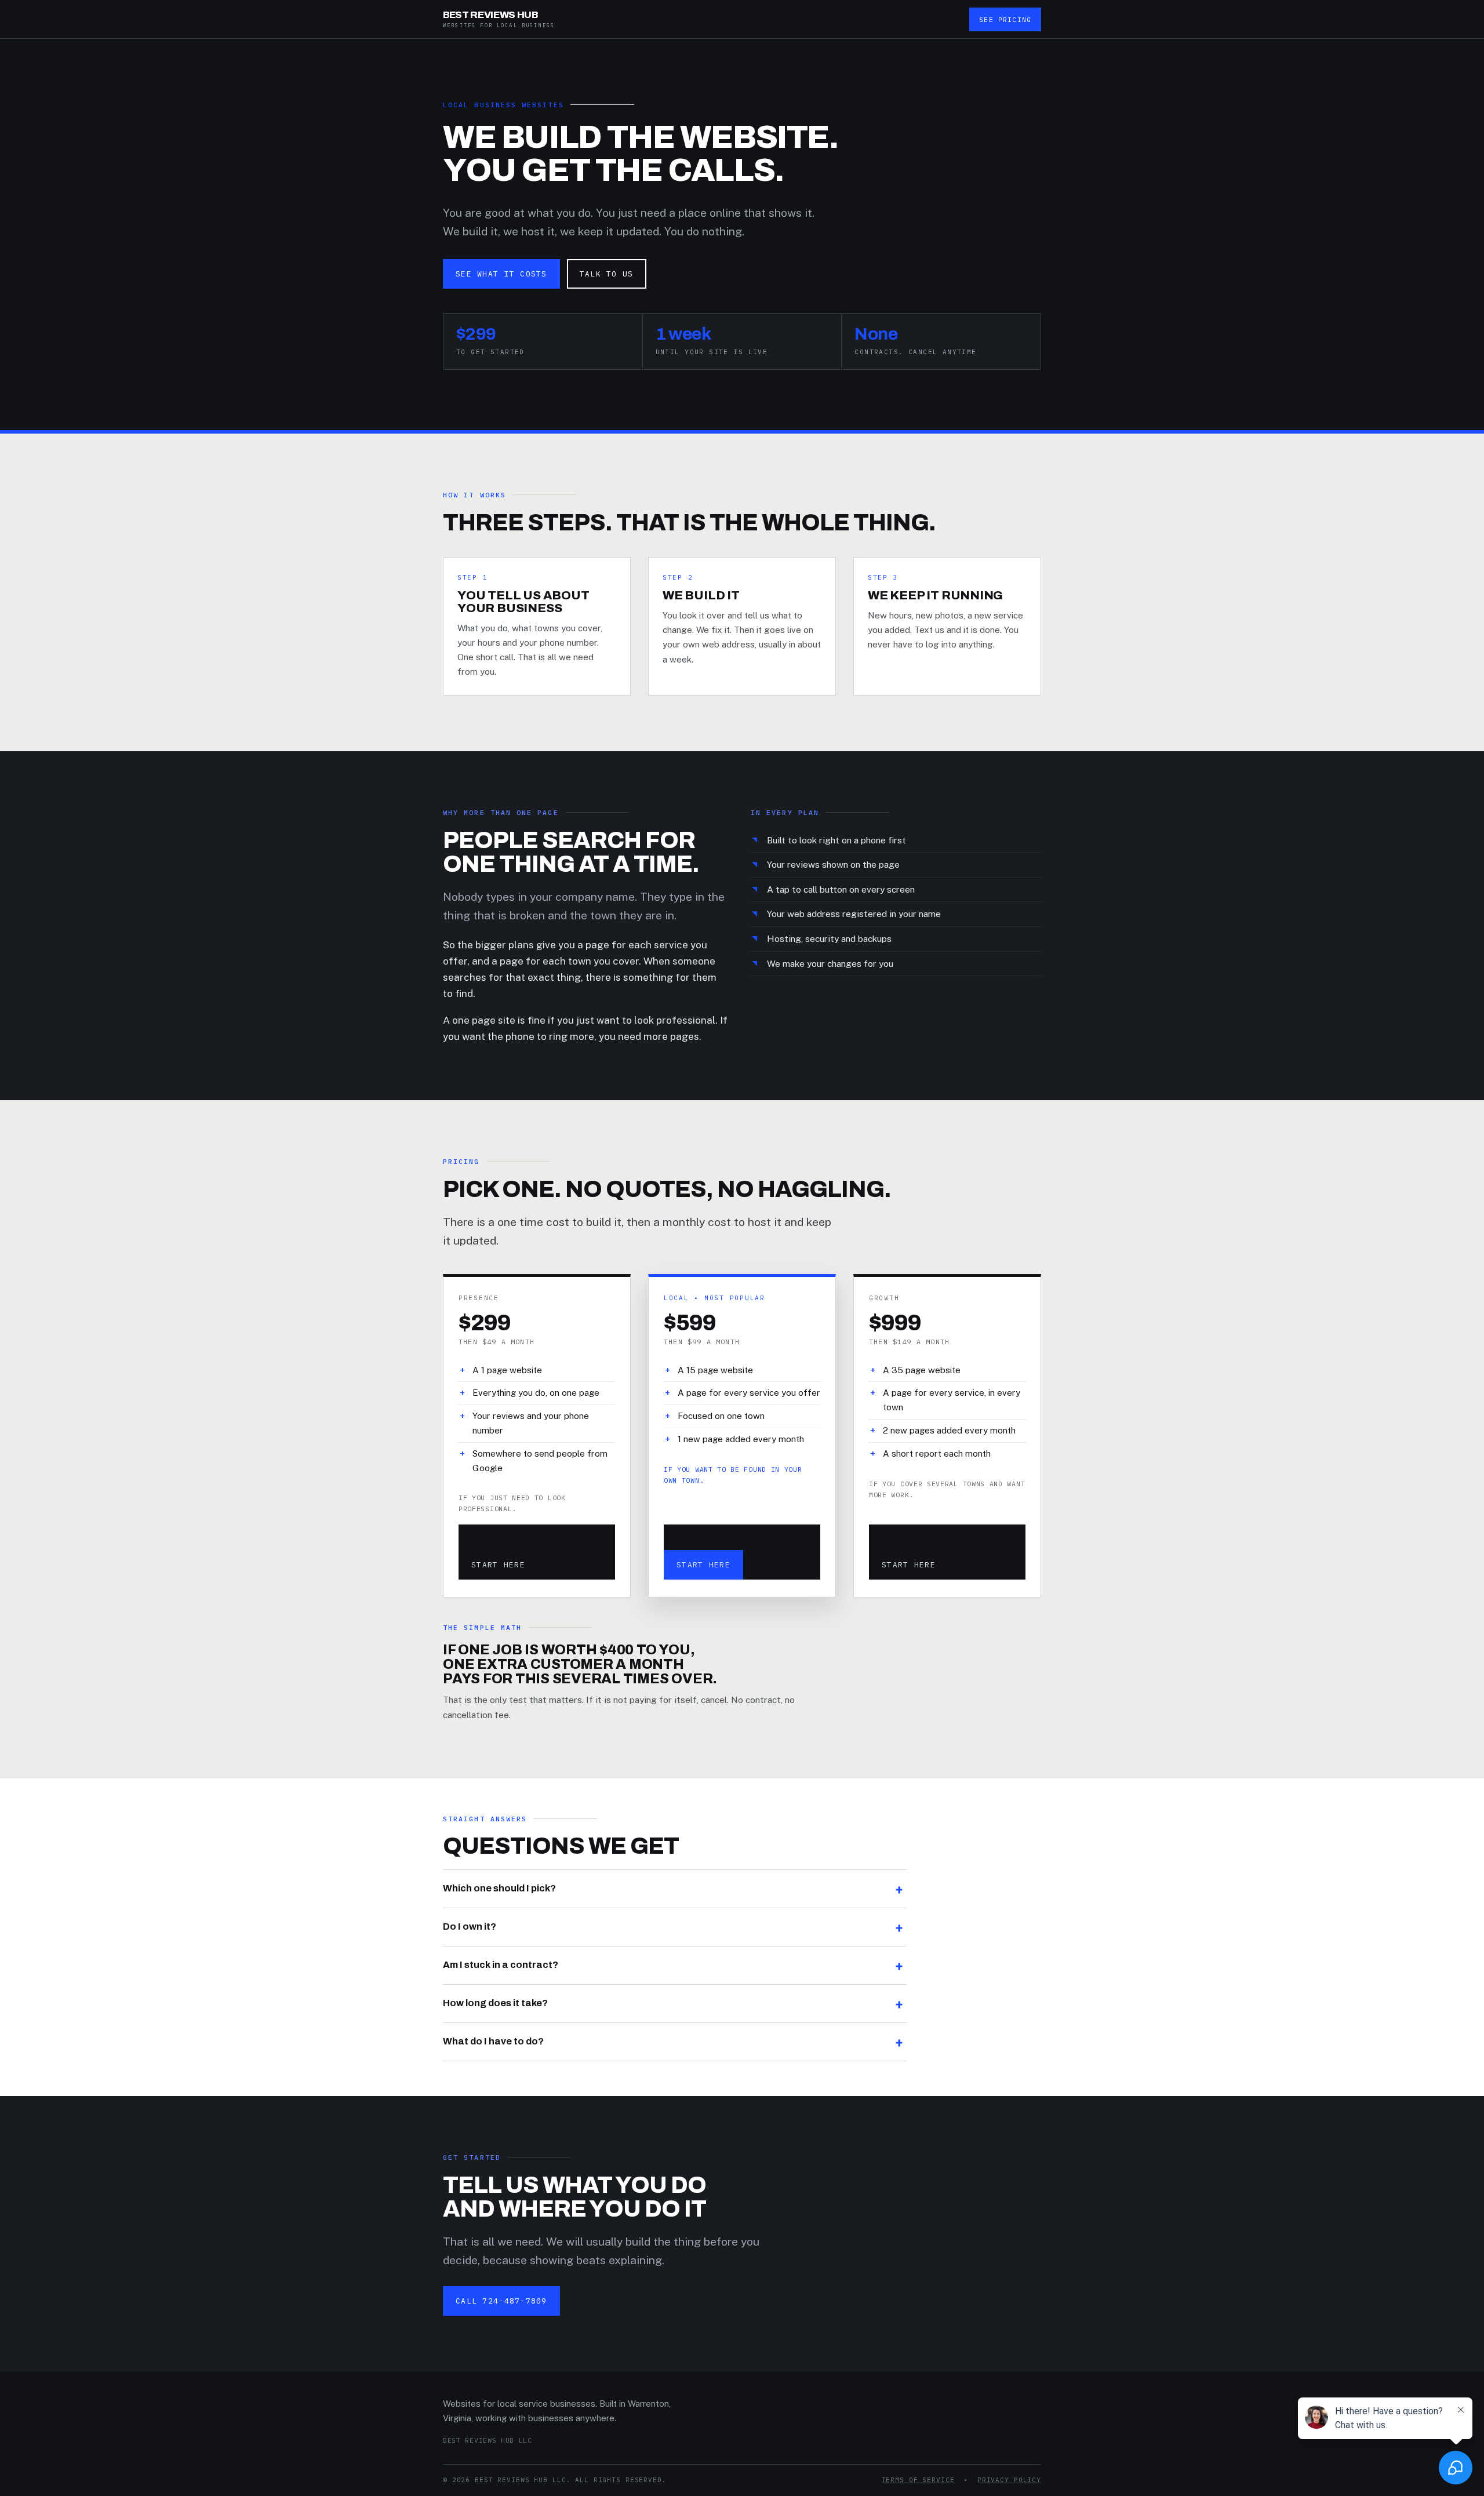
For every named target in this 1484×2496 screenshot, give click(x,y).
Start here (498, 1565)
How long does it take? (495, 2003)
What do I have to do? (493, 2041)
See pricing (1005, 19)
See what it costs (501, 274)
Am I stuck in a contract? (501, 1965)
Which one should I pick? (499, 1888)
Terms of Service (918, 2480)
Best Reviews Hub (499, 19)
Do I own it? (470, 1926)
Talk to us (607, 274)
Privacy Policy (1009, 2480)
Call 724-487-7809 (501, 2301)
